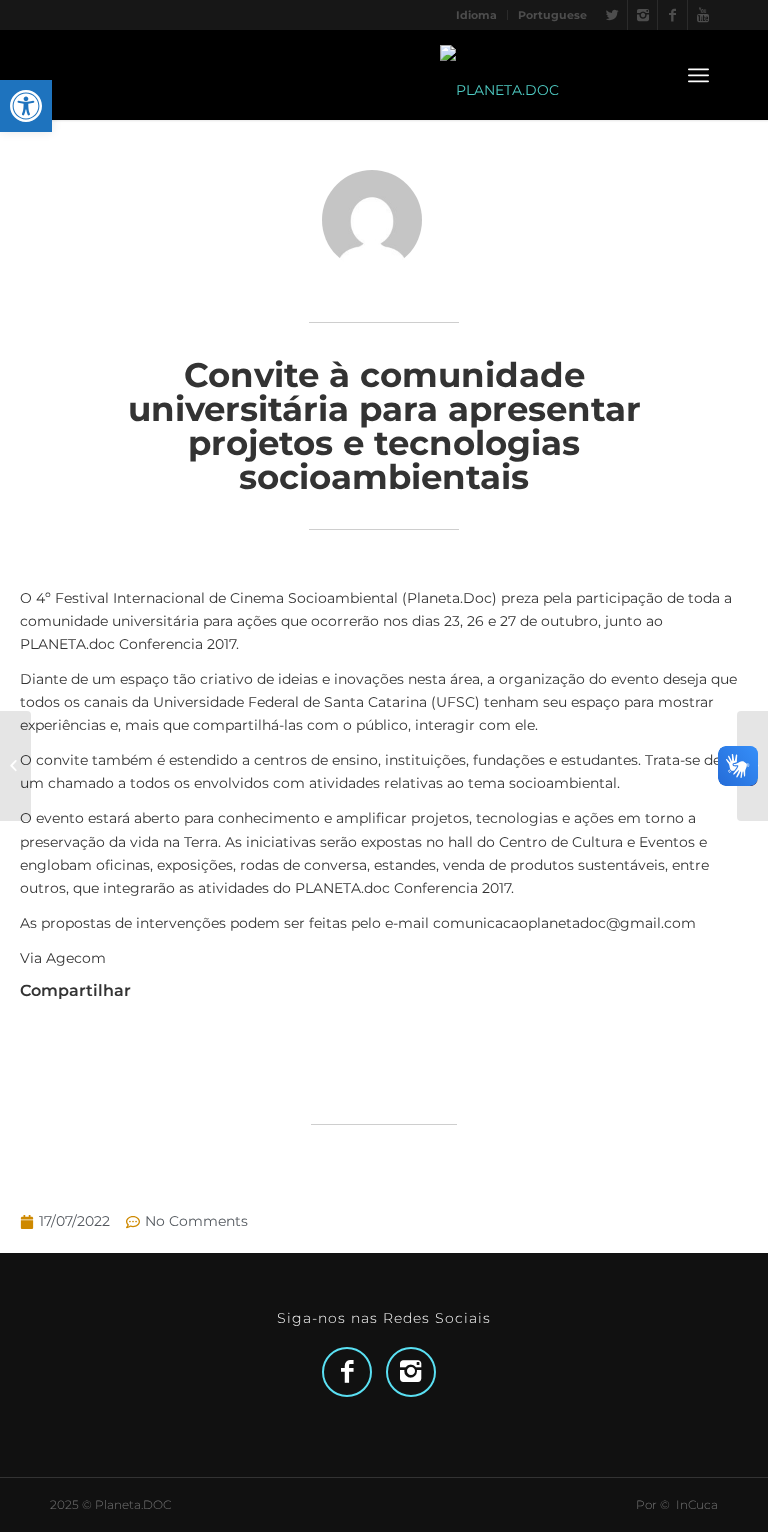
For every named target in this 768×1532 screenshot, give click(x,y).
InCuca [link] (697, 1504)
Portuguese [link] (552, 15)
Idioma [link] (476, 15)
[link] (26, 106)
